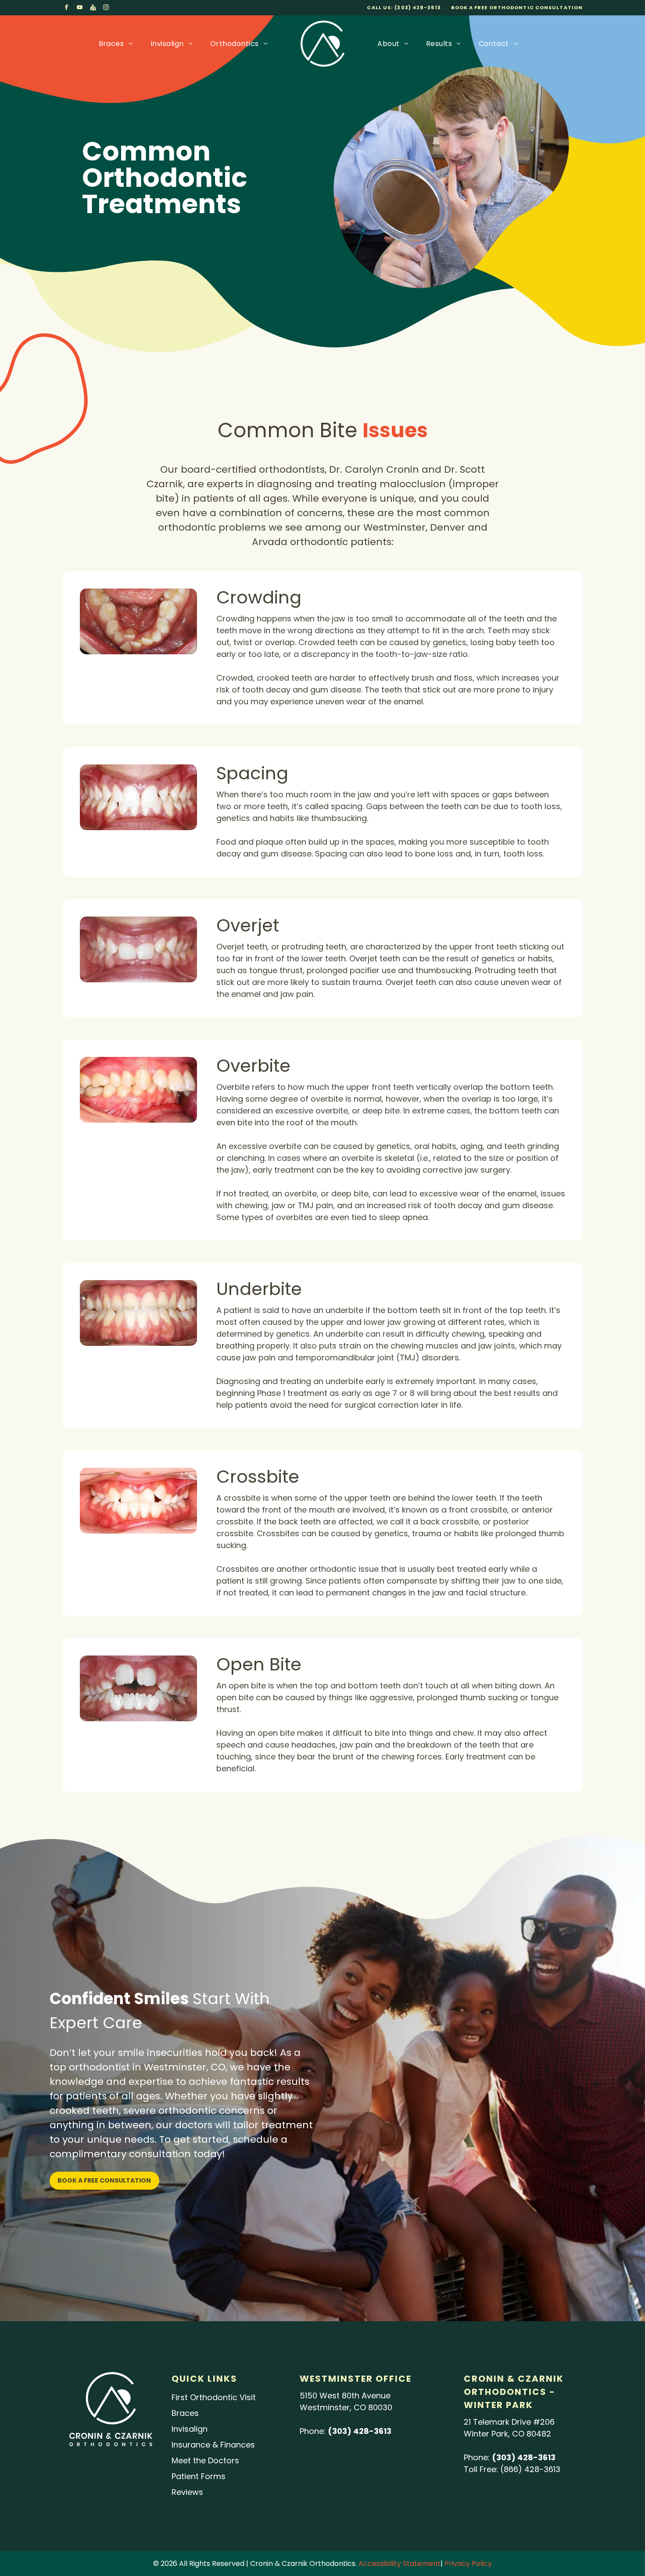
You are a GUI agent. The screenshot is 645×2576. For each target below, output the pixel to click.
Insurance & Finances (213, 2445)
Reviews (187, 2492)
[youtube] (80, 9)
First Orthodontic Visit (214, 2397)
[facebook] (67, 9)
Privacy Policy (468, 2564)
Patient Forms (199, 2476)
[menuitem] (116, 44)
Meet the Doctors (205, 2460)
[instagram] (106, 9)
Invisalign (190, 2429)
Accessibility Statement (400, 2564)
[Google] (93, 9)
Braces (185, 2413)
